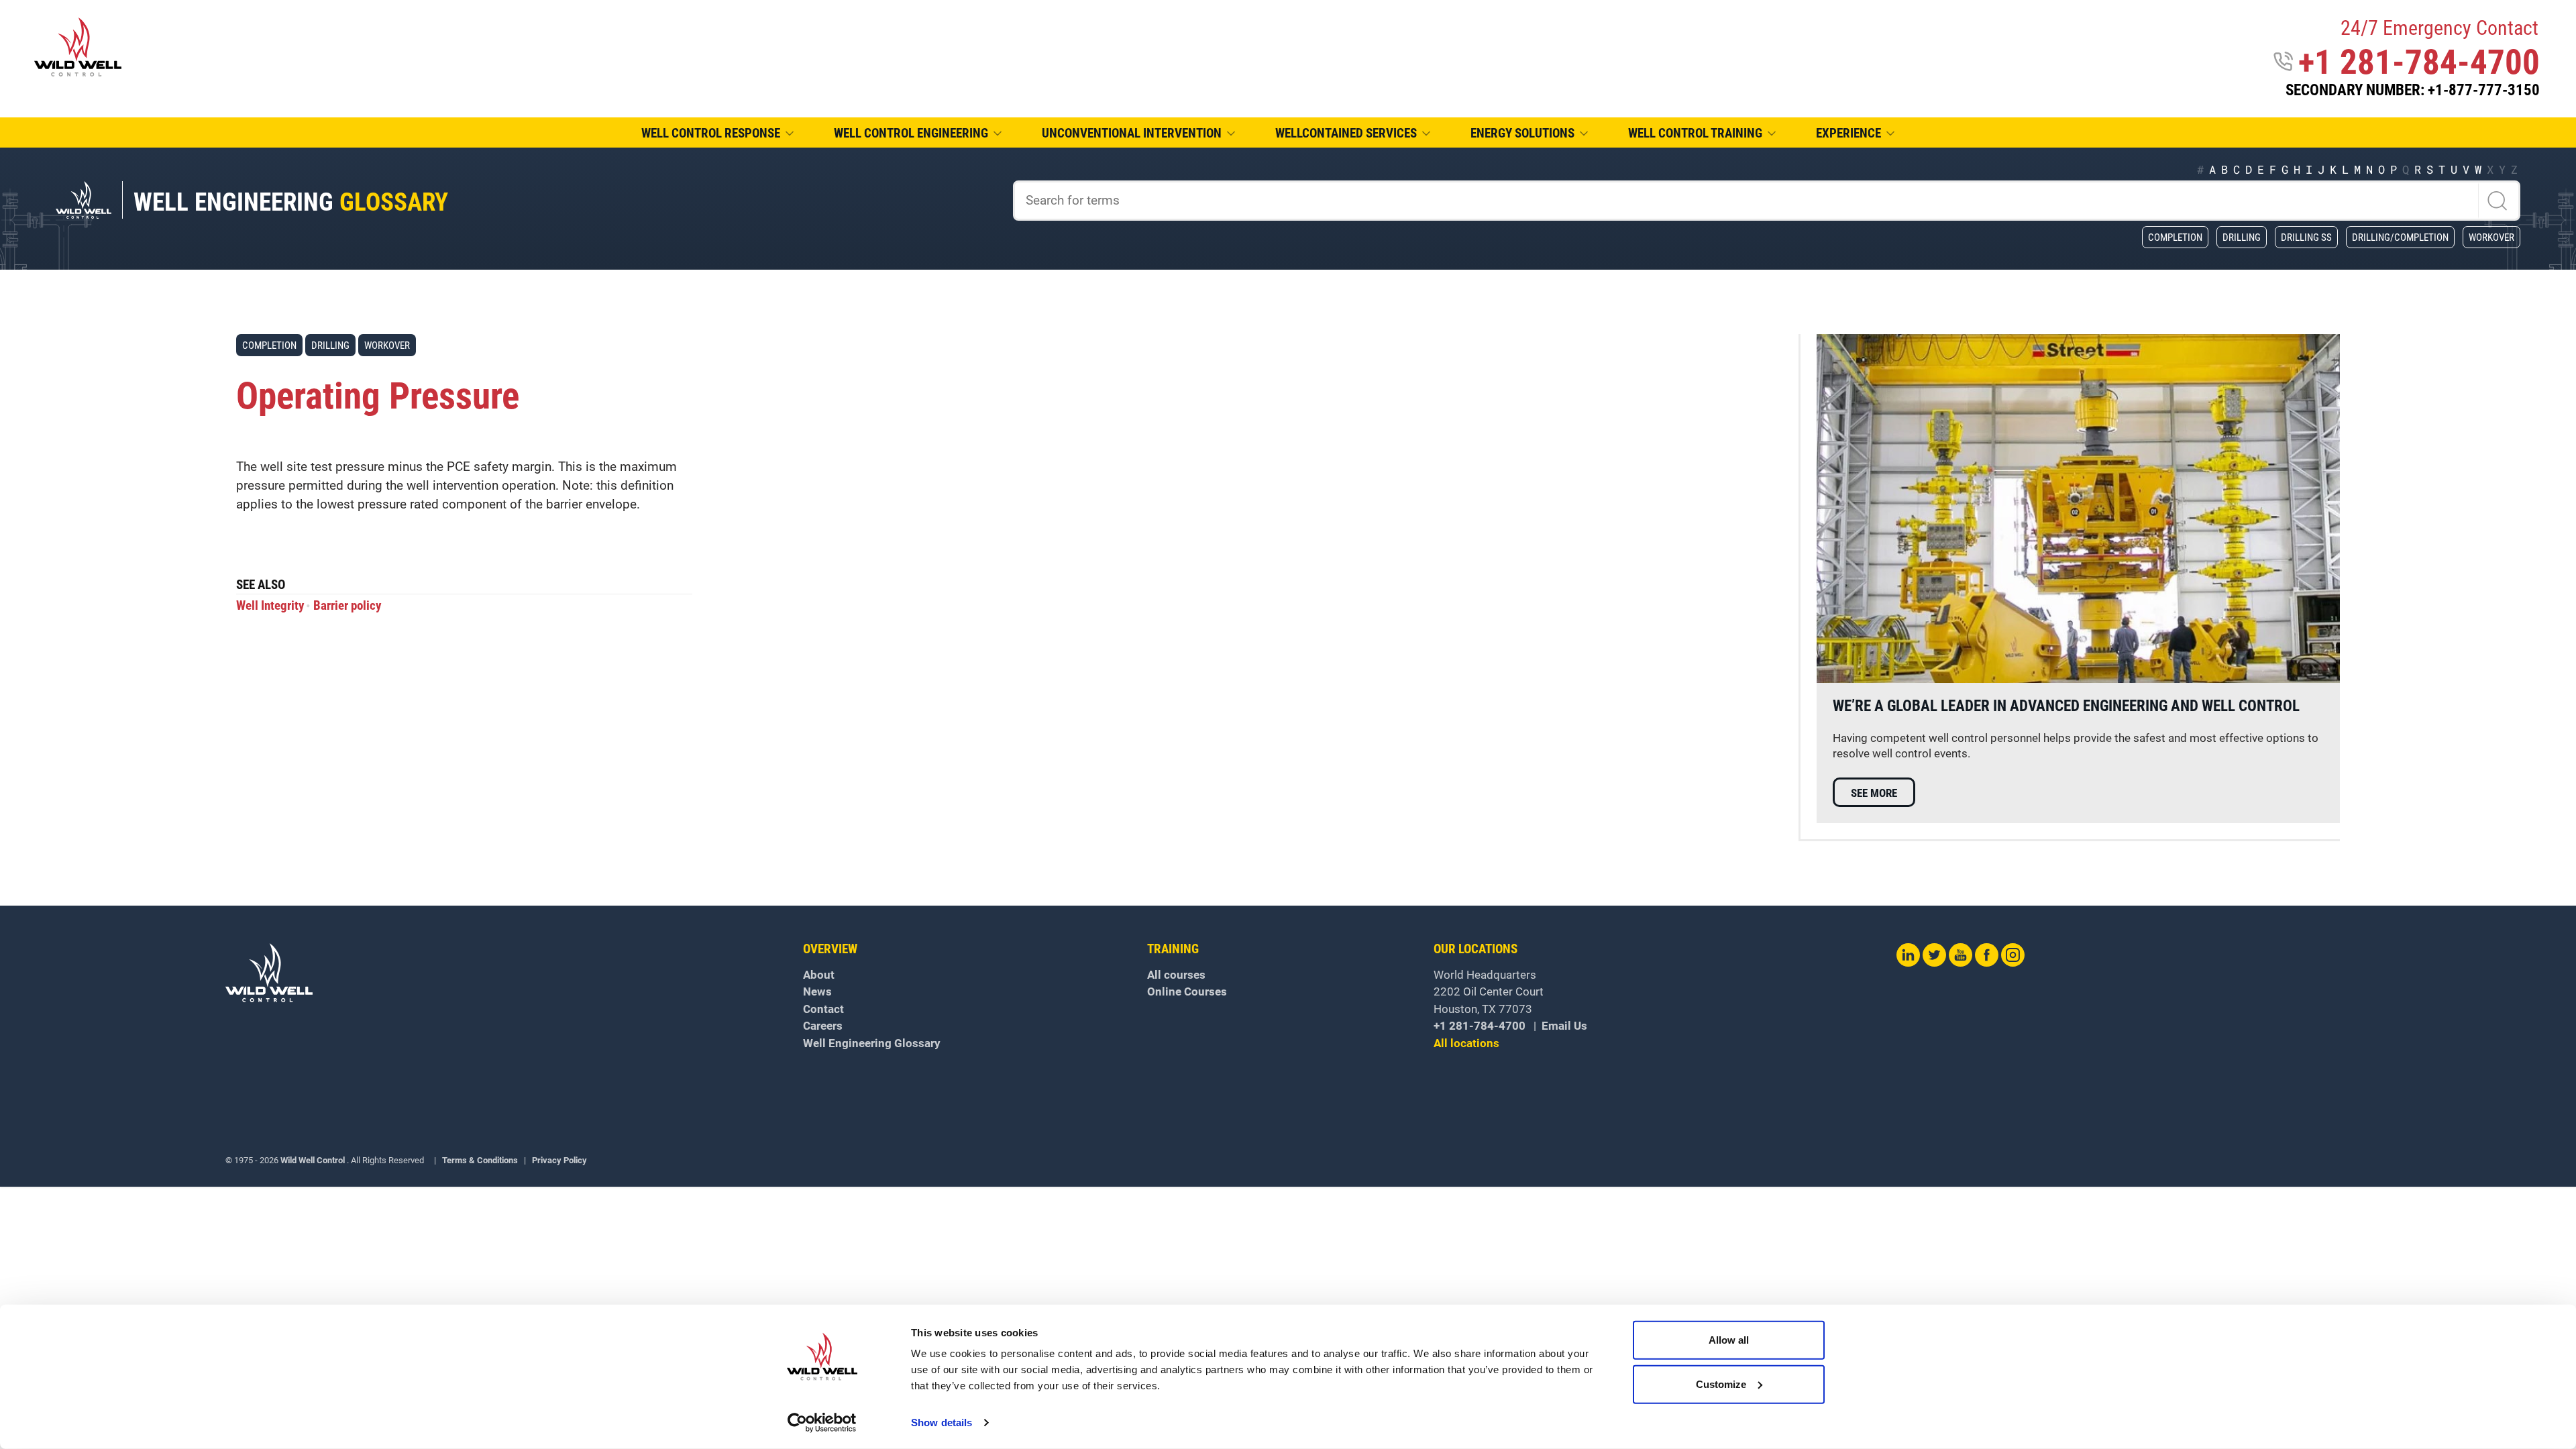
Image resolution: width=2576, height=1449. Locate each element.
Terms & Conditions (480, 1160)
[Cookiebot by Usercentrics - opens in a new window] (822, 1423)
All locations (1466, 1043)
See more (1874, 793)
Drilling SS (2306, 237)
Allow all (1729, 1340)
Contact (823, 1009)
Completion (2175, 237)
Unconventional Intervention (1132, 133)
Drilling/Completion (2400, 237)
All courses (1176, 975)
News (817, 991)
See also (261, 586)
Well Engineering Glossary (872, 1043)
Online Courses (1187, 991)
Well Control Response (711, 133)
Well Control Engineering (911, 133)
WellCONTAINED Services (1346, 133)
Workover (2491, 237)
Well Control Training (1695, 133)
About (819, 975)
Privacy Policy (559, 1160)
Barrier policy (347, 606)
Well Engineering (291, 202)
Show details (942, 1423)
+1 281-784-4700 (2419, 62)
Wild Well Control (313, 1160)
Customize (1721, 1384)
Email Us (1564, 1026)
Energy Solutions (1522, 133)
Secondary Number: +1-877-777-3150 (2413, 90)
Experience (1848, 133)
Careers (823, 1026)
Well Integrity (270, 606)
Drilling (2242, 237)
